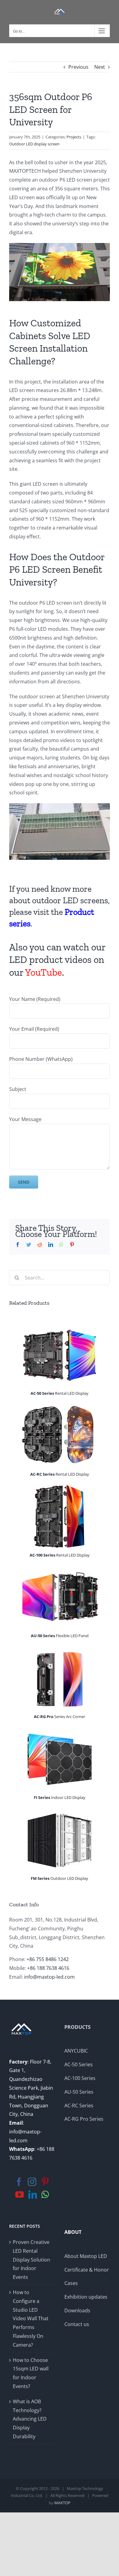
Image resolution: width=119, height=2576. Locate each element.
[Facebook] (19, 2182)
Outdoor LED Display (60, 1878)
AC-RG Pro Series (84, 2119)
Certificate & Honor (87, 2270)
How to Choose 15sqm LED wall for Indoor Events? (31, 2373)
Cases (71, 2283)
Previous (78, 67)
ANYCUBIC (76, 2051)
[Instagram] (32, 2182)
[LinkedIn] (33, 2195)
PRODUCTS (78, 2027)
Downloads (77, 2310)
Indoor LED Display (60, 1797)
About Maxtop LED (86, 2256)
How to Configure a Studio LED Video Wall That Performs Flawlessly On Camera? (31, 2319)
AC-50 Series (79, 2064)
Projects (74, 137)
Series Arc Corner (60, 1717)
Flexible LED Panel (60, 1636)
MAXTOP (62, 2503)
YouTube (43, 972)
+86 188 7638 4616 (48, 1968)
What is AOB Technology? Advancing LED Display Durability (30, 2419)
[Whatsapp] (45, 2195)
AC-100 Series (80, 2078)
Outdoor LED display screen (34, 144)
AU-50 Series (79, 2092)
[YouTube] (20, 2195)
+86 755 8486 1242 (48, 1959)
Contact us (77, 2324)
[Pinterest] (45, 2182)
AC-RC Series (79, 2106)
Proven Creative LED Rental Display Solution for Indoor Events (31, 2260)
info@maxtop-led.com (49, 1977)
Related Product (28, 1303)
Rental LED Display (60, 1393)
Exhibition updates (86, 2297)
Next (100, 67)
